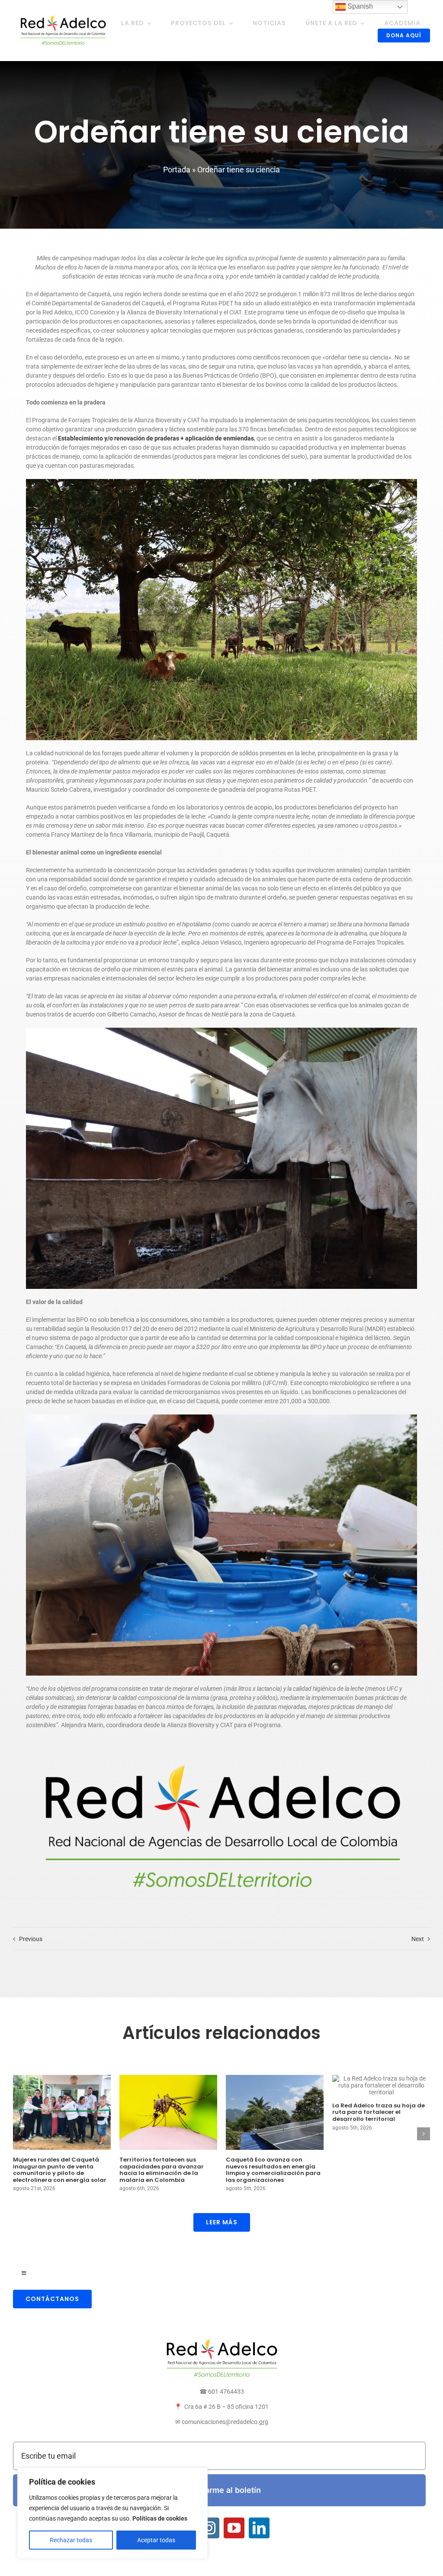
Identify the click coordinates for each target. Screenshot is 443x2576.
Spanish (359, 6)
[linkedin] (259, 2528)
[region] (112, 2513)
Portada (177, 170)
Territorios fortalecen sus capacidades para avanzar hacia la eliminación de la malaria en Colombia (162, 2170)
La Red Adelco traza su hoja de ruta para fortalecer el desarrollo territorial (379, 2112)
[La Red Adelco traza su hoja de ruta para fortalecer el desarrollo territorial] (381, 2085)
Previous (31, 1939)
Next (418, 1939)
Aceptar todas (156, 2540)
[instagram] (209, 2528)
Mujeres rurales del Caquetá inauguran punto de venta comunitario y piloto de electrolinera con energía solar (60, 2170)
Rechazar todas (71, 2540)
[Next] (424, 2134)
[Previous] (19, 2134)
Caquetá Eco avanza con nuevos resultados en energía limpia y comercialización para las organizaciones (273, 2170)
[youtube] (234, 2528)
